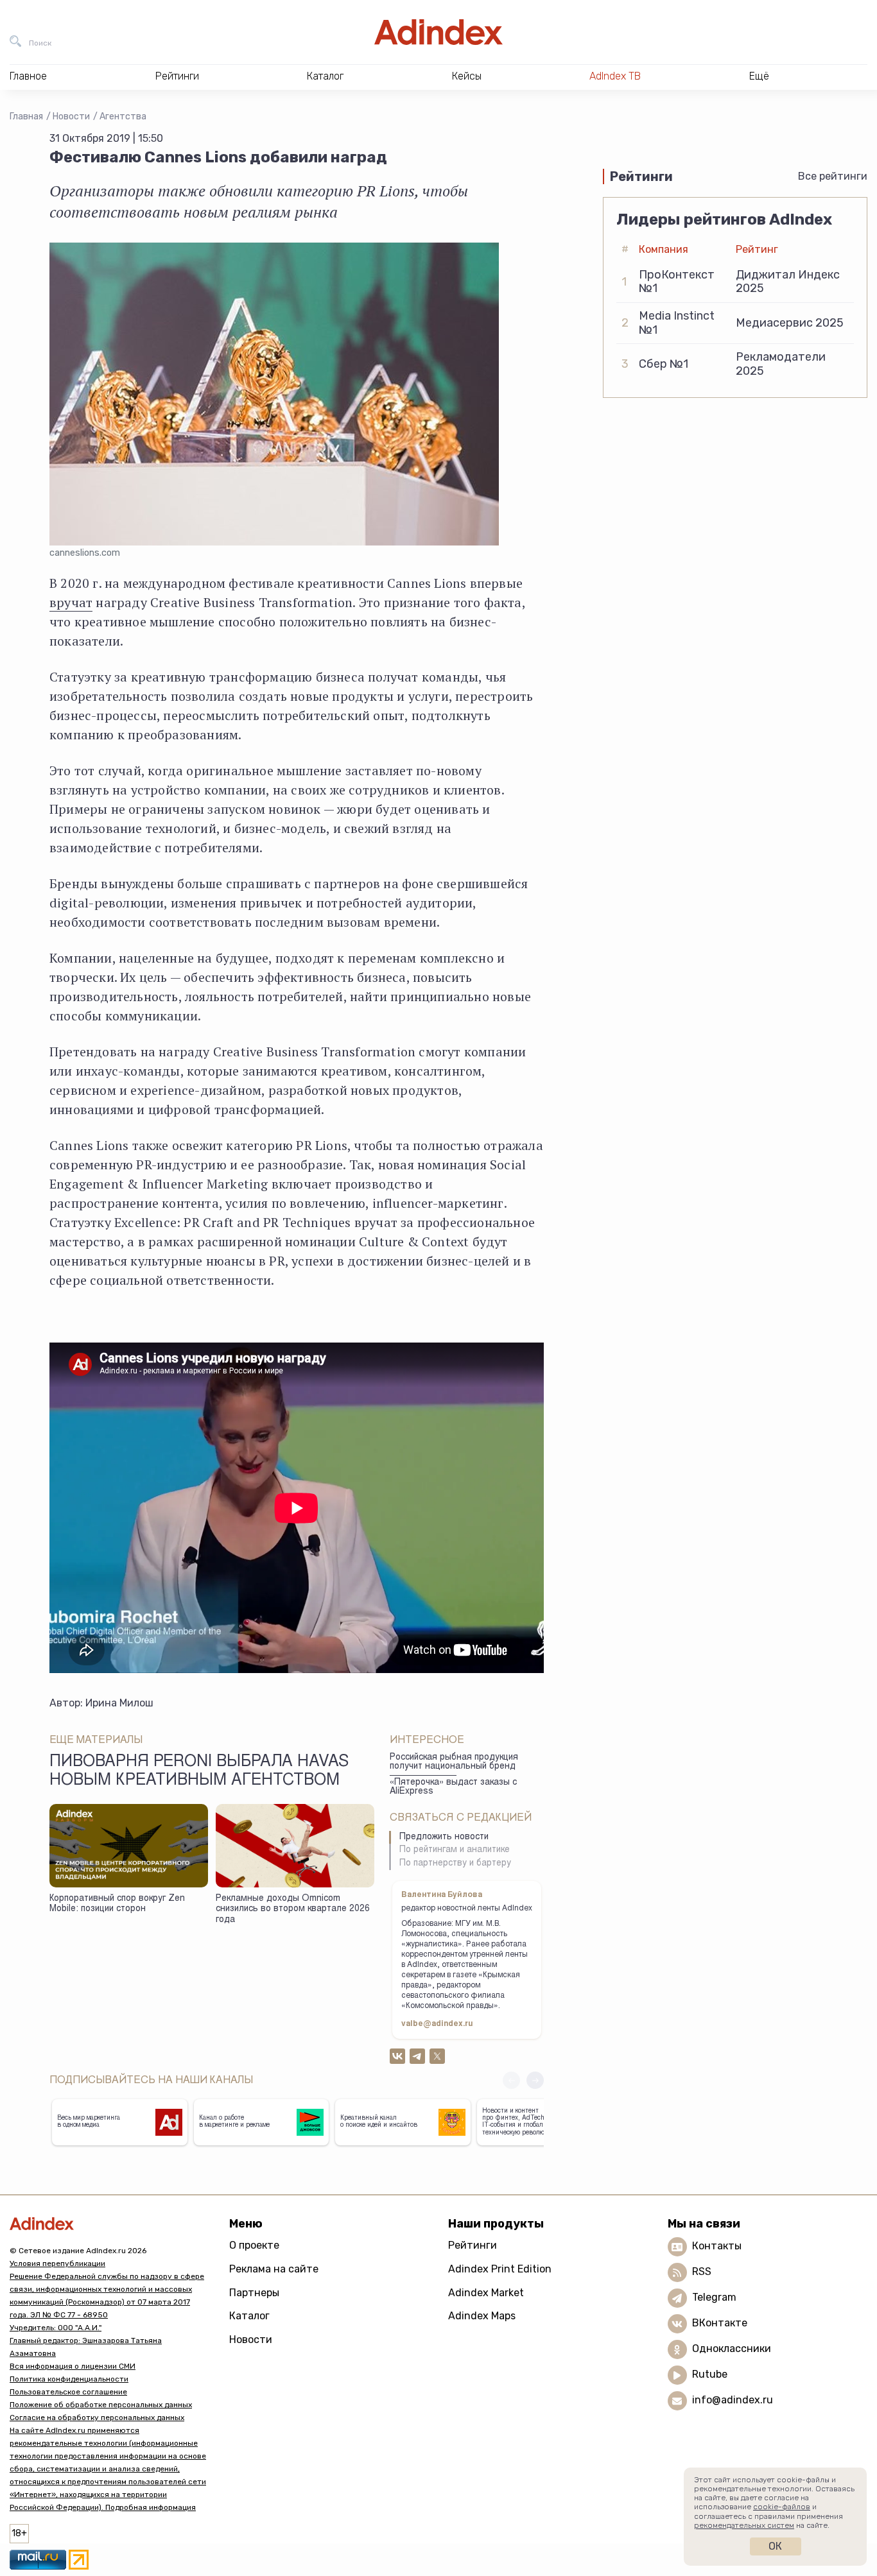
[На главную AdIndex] (438, 32)
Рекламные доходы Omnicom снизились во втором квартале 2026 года (293, 1910)
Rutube (710, 2375)
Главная (26, 116)
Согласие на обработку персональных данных (97, 2417)
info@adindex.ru (733, 2400)
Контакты (717, 2246)
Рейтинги (473, 2245)
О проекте (254, 2245)
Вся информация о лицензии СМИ (73, 2366)
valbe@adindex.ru (437, 2024)
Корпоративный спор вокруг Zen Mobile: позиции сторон (117, 1904)
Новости (71, 116)
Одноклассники (732, 2349)
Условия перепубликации (57, 2263)
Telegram (714, 2298)
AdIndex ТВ (615, 76)
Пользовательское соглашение (68, 2392)
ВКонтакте (720, 2323)
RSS (702, 2272)
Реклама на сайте (274, 2269)
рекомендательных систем (744, 2525)
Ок (775, 2546)
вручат (71, 602)
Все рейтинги (833, 176)
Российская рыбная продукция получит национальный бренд (454, 1763)
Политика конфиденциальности (69, 2379)
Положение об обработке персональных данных (101, 2405)
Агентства (123, 116)
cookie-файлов (782, 2507)
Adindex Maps (482, 2316)
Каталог (249, 2316)
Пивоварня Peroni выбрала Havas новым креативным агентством (199, 1772)
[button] (535, 2080)
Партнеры (254, 2293)
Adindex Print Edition (500, 2269)
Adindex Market (486, 2293)
